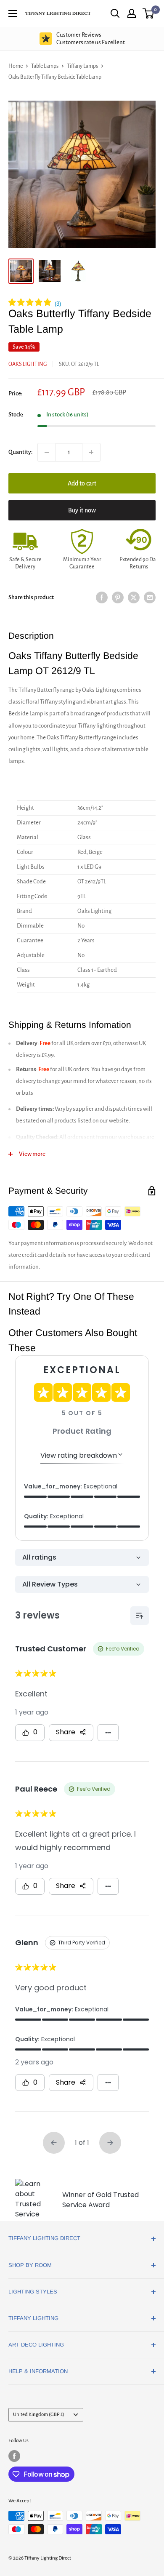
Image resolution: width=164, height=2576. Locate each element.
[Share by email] (150, 598)
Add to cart (82, 483)
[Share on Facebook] (102, 598)
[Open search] (115, 13)
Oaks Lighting (28, 364)
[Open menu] (13, 13)
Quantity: (20, 452)
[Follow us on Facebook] (14, 2456)
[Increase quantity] (91, 452)
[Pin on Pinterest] (118, 598)
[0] (149, 13)
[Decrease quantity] (47, 452)
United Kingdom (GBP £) (39, 2415)
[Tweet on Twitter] (134, 598)
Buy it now (82, 510)
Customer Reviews (91, 39)
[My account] (132, 13)
